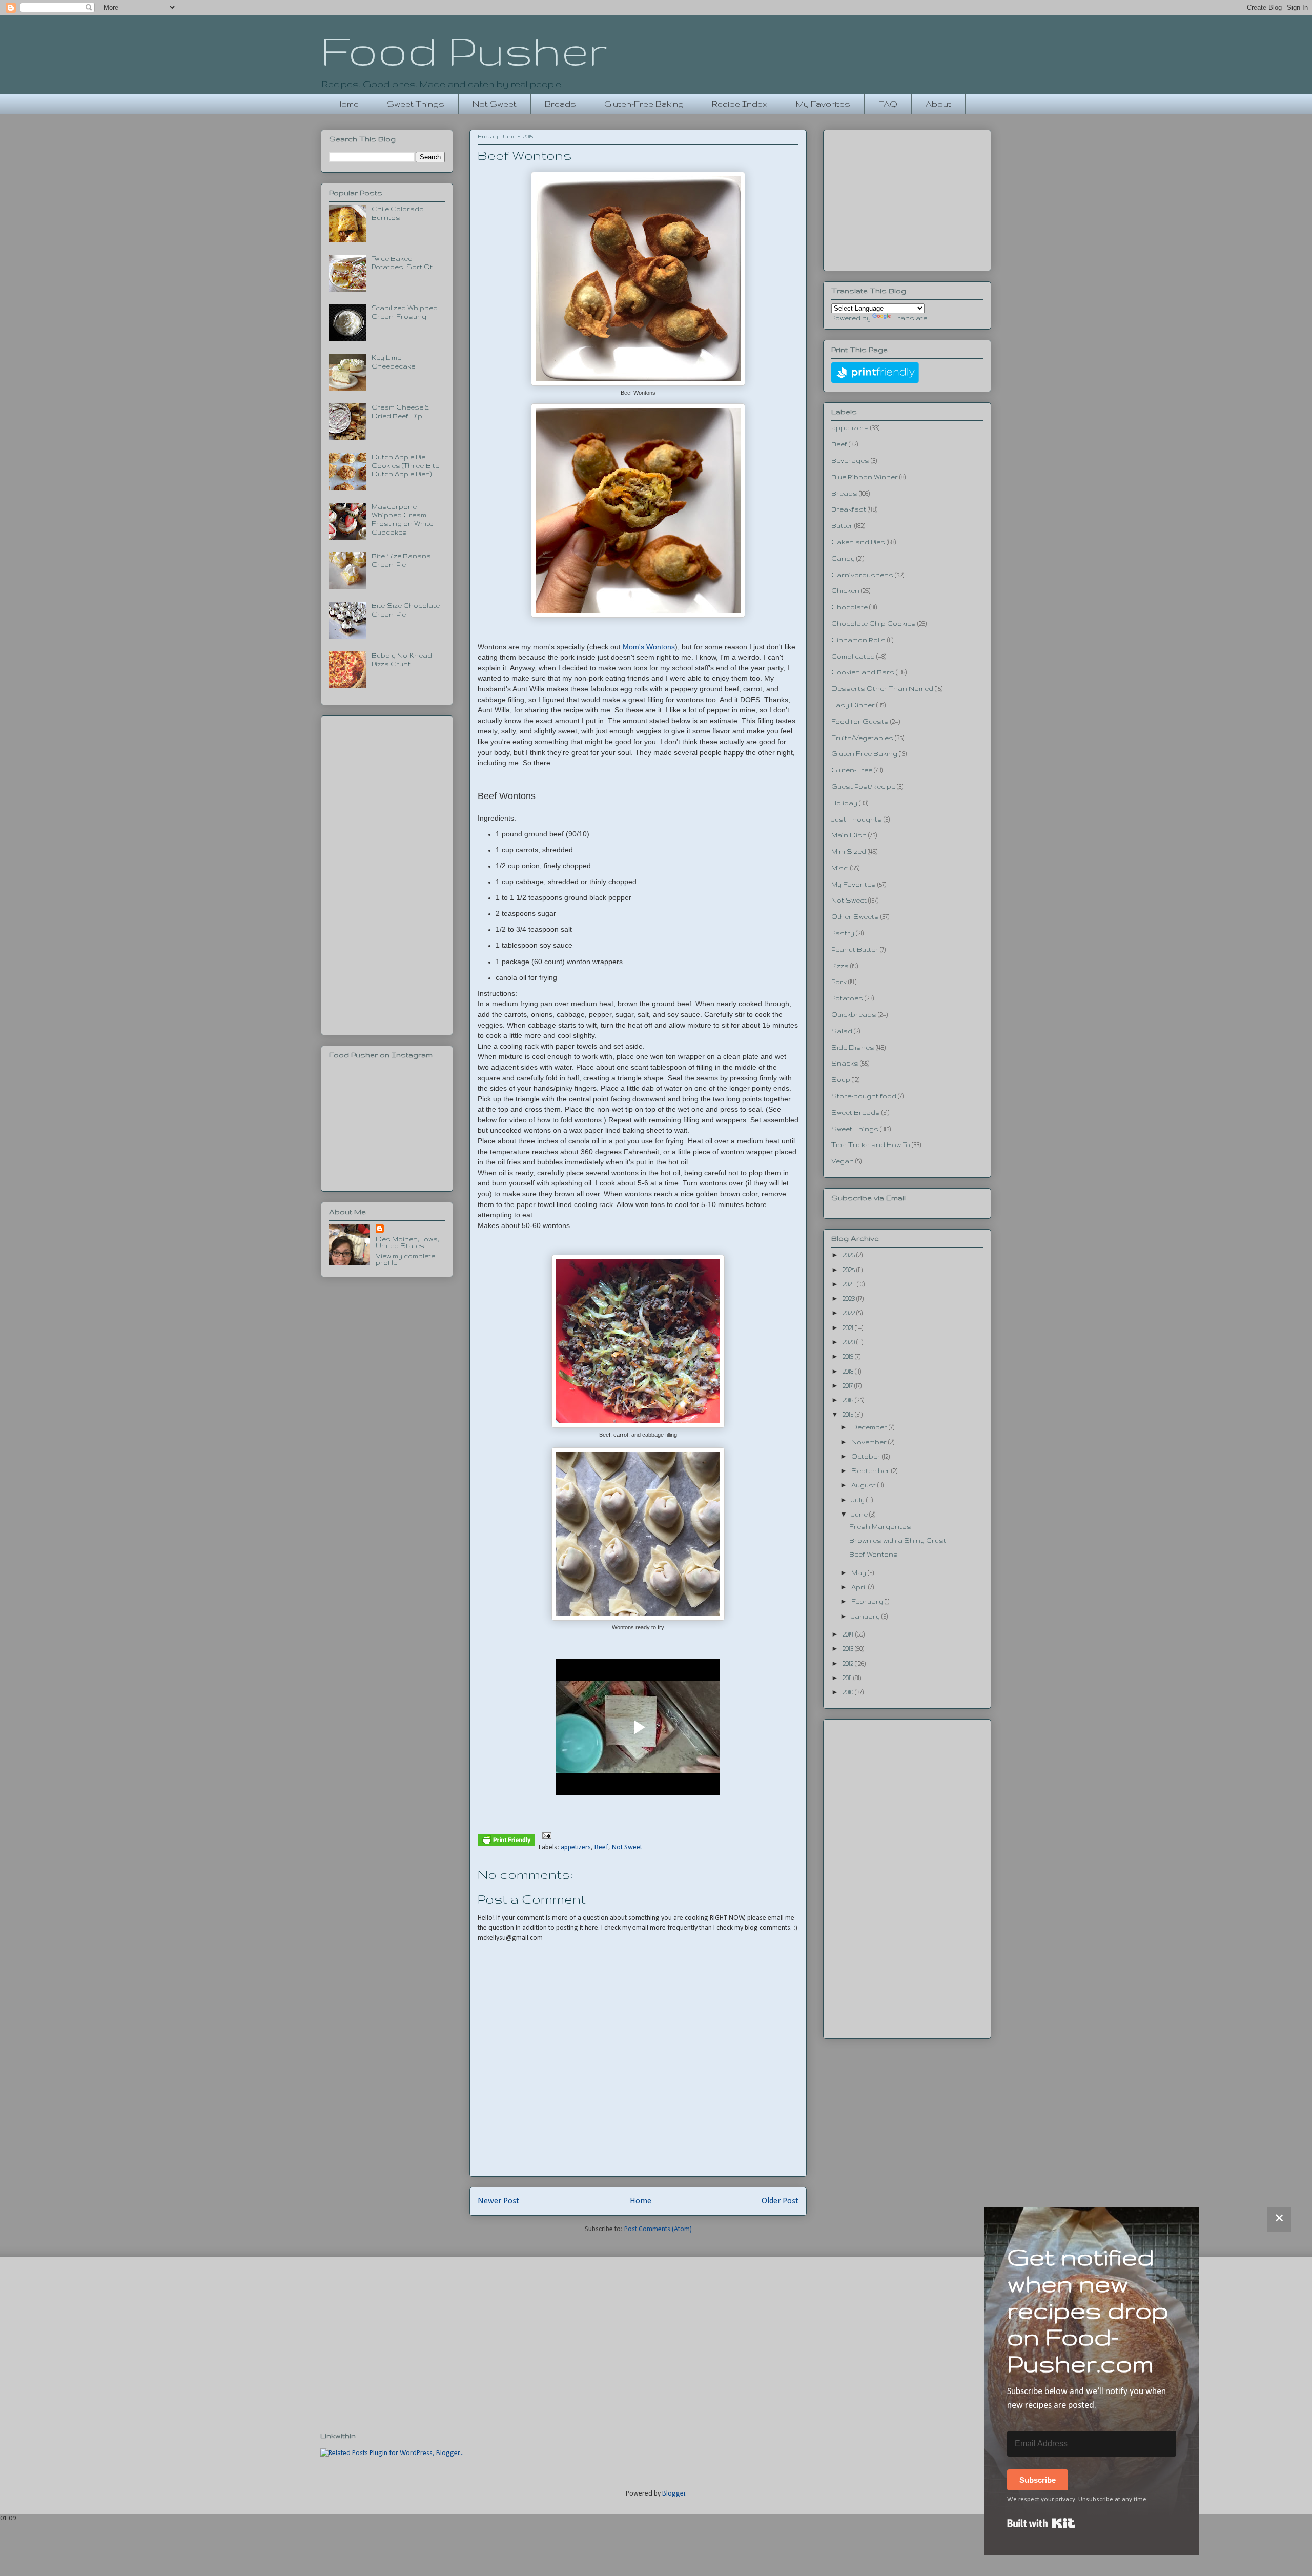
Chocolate (849, 607)
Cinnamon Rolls (858, 640)
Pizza (840, 966)
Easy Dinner (853, 705)
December (870, 1427)
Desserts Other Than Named (882, 689)
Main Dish (849, 835)
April (860, 1587)
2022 (849, 1313)
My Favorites (823, 104)
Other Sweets (855, 917)
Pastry (843, 933)
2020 (849, 1342)
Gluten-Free (852, 770)
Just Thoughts (857, 819)
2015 (849, 1414)
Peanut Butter (855, 949)
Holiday (844, 803)
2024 (850, 1284)
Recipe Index (740, 104)
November (870, 1442)
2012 (849, 1663)
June (860, 1514)
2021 (849, 1328)
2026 (849, 1255)
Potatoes (847, 998)
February (868, 1601)
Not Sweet (495, 104)
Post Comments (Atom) (658, 2229)
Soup (841, 1080)
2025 (849, 1270)
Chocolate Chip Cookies (874, 623)
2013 (849, 1649)
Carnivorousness (862, 575)
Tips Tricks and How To (871, 1145)
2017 (848, 1386)
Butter (842, 526)
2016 (849, 1400)
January (866, 1616)
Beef (601, 1847)
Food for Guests (860, 721)
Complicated (853, 656)
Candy (843, 558)
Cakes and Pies (858, 542)
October (867, 1456)
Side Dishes (853, 1047)
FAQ (888, 104)
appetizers (576, 1847)
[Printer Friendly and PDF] (506, 1842)
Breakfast (849, 509)
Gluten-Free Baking (644, 104)
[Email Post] (545, 1836)
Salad (842, 1031)
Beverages (850, 461)
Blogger (674, 2494)
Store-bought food (864, 1096)
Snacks (845, 1063)
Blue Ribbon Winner (865, 477)
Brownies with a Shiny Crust (898, 1540)
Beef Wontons (874, 1554)
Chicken (845, 591)
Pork (839, 982)
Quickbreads (854, 1015)
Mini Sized (849, 852)
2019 (849, 1356)
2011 (848, 1678)
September (871, 1471)
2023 (849, 1299)
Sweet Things (416, 104)
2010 (849, 1692)
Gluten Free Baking (864, 754)
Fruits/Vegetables (862, 738)
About (938, 104)
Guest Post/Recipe (863, 786)
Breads (560, 104)
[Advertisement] (387, 873)
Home (347, 104)
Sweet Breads (856, 1112)
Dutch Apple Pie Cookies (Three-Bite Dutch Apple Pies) (405, 466)
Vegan (843, 1161)
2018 (849, 1371)
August (864, 1485)
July (859, 1500)
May (859, 1573)
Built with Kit (1041, 2523)
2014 (849, 1634)
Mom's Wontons (649, 647)
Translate (910, 318)
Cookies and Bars (863, 672)
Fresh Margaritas (880, 1527)
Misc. (840, 868)
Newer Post (498, 2201)
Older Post (780, 2201)
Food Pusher (464, 50)
